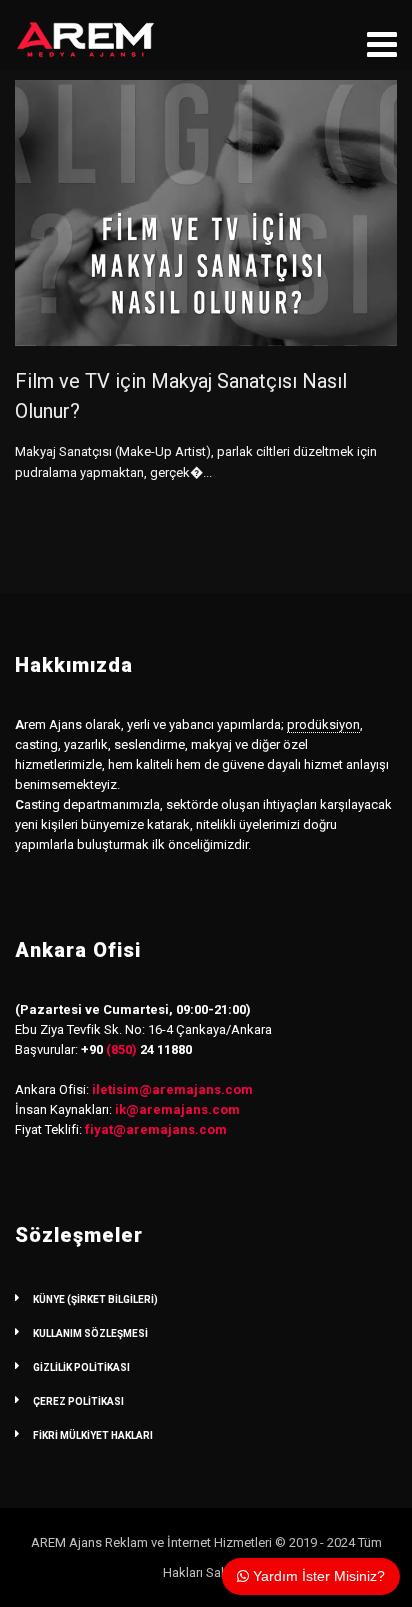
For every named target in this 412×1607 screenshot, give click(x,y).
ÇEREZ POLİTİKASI (78, 1401)
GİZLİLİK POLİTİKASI (81, 1367)
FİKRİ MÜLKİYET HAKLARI (93, 1435)
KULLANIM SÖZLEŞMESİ (90, 1333)
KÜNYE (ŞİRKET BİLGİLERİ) (95, 1299)
